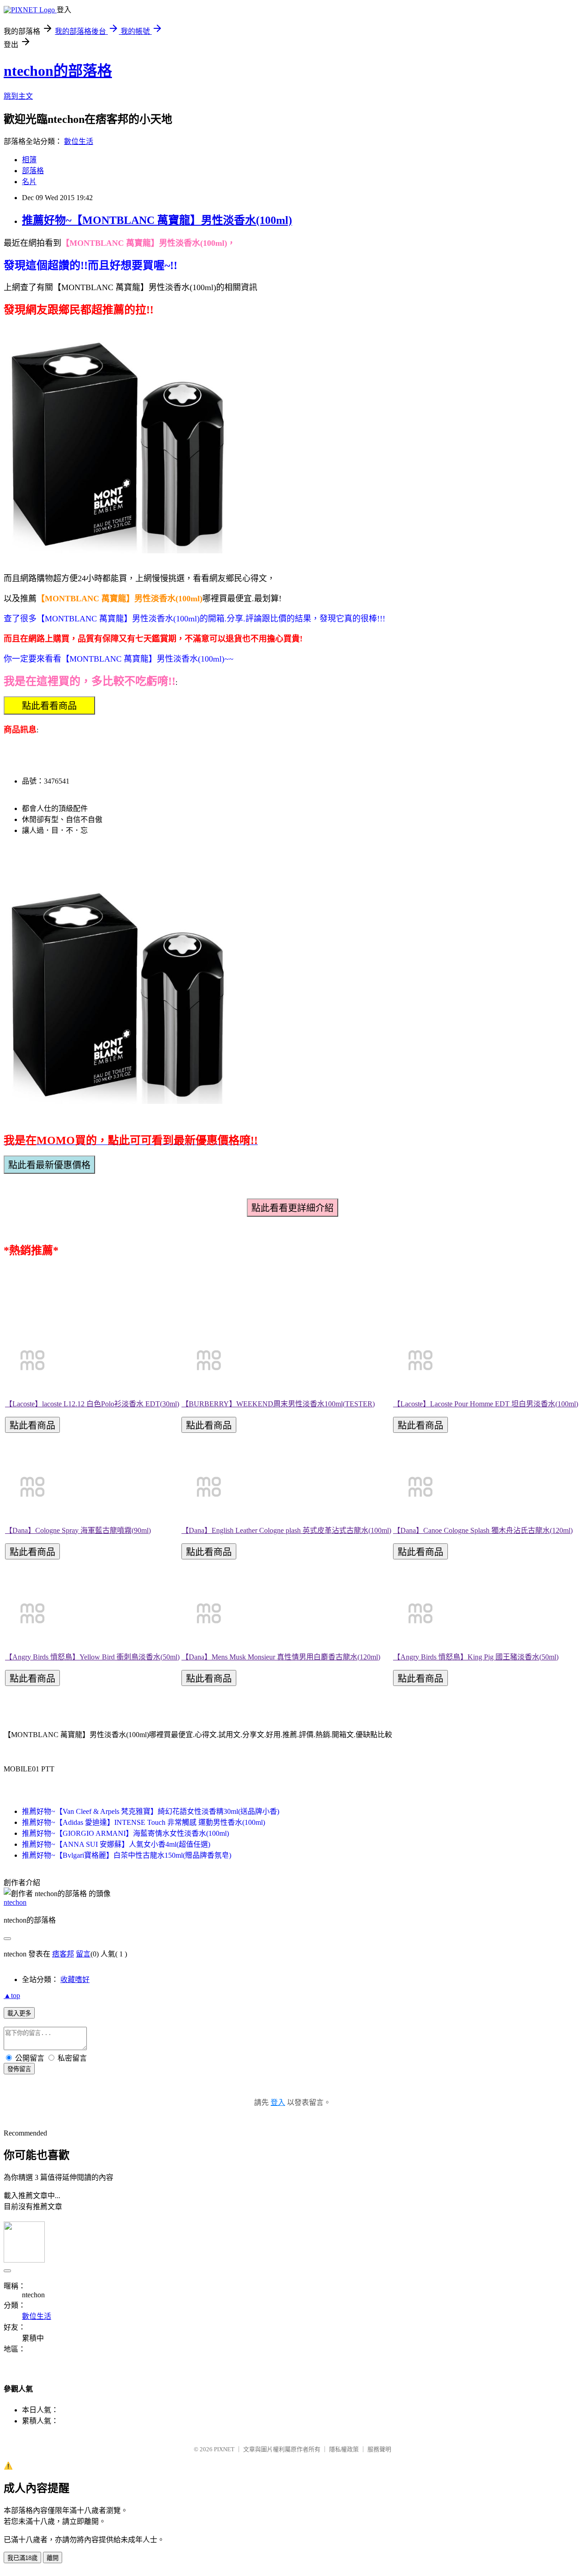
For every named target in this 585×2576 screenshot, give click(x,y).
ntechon (15, 1902)
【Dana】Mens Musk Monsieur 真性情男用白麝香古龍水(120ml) (281, 1657)
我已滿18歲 (22, 2558)
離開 (53, 2558)
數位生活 (79, 141)
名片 (29, 182)
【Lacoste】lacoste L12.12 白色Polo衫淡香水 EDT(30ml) (92, 1404)
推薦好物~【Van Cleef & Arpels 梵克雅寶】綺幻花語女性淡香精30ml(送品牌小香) (151, 1811)
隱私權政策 (344, 2449)
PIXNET (224, 2449)
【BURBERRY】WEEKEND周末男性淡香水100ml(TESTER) (278, 1404)
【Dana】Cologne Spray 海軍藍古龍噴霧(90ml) (78, 1530)
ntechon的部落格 (58, 71)
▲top (12, 1996)
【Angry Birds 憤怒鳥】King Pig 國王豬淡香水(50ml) (476, 1657)
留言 (83, 1954)
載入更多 (19, 2013)
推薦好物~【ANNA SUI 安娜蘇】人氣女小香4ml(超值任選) (116, 1844)
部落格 (33, 171)
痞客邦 (63, 1954)
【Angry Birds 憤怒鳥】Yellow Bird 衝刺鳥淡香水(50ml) (92, 1657)
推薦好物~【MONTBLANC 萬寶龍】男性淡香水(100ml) (157, 220)
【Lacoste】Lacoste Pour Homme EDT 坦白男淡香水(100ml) (486, 1404)
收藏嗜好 (75, 1980)
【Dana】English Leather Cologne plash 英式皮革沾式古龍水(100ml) (286, 1530)
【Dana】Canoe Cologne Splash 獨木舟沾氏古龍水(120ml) (483, 1530)
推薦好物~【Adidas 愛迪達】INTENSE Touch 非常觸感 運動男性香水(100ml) (144, 1822)
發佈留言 (19, 2069)
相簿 (29, 160)
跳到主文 (18, 96)
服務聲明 (379, 2449)
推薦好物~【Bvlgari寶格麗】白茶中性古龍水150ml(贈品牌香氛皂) (127, 1855)
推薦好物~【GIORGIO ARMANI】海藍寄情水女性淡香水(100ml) (125, 1833)
